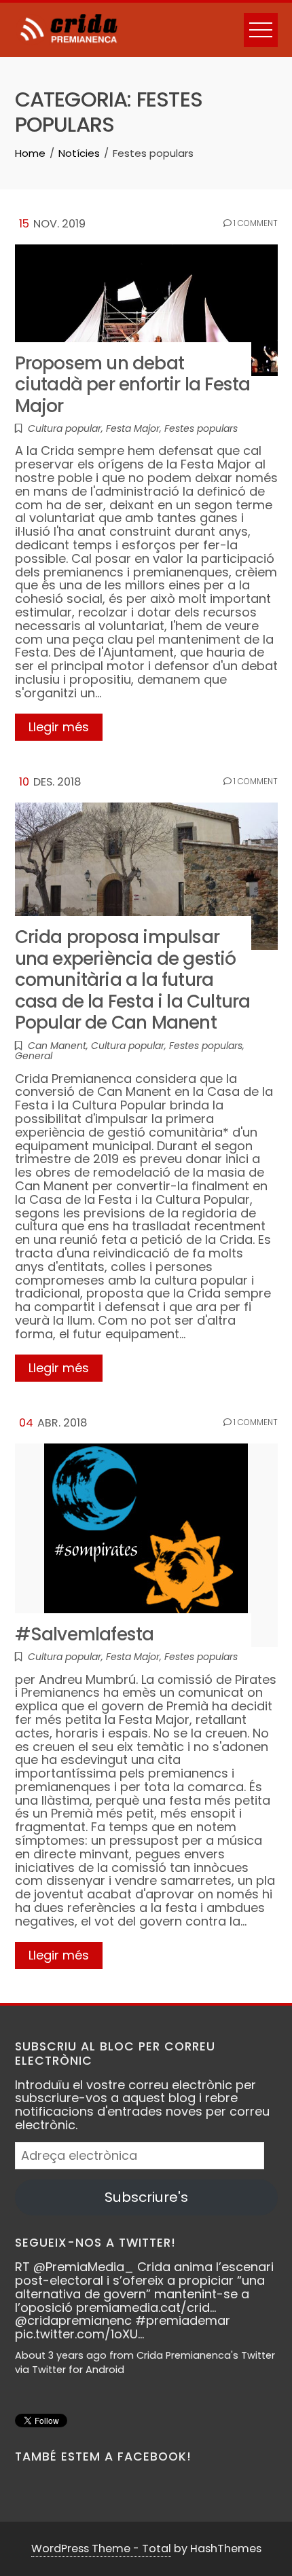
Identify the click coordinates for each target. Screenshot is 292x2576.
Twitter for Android (78, 2370)
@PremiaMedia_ (84, 2267)
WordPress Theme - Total (101, 2549)
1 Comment (255, 223)
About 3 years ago (61, 2355)
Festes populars (201, 428)
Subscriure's (146, 2197)
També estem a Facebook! (103, 2457)
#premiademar (183, 2320)
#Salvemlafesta (85, 1634)
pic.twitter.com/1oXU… (79, 2334)
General (34, 1056)
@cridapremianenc (73, 2320)
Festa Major (133, 428)
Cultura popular (65, 428)
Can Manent (57, 1046)
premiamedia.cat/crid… (146, 2307)
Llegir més (59, 727)
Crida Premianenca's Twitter (206, 2355)
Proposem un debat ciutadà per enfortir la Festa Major (133, 384)
